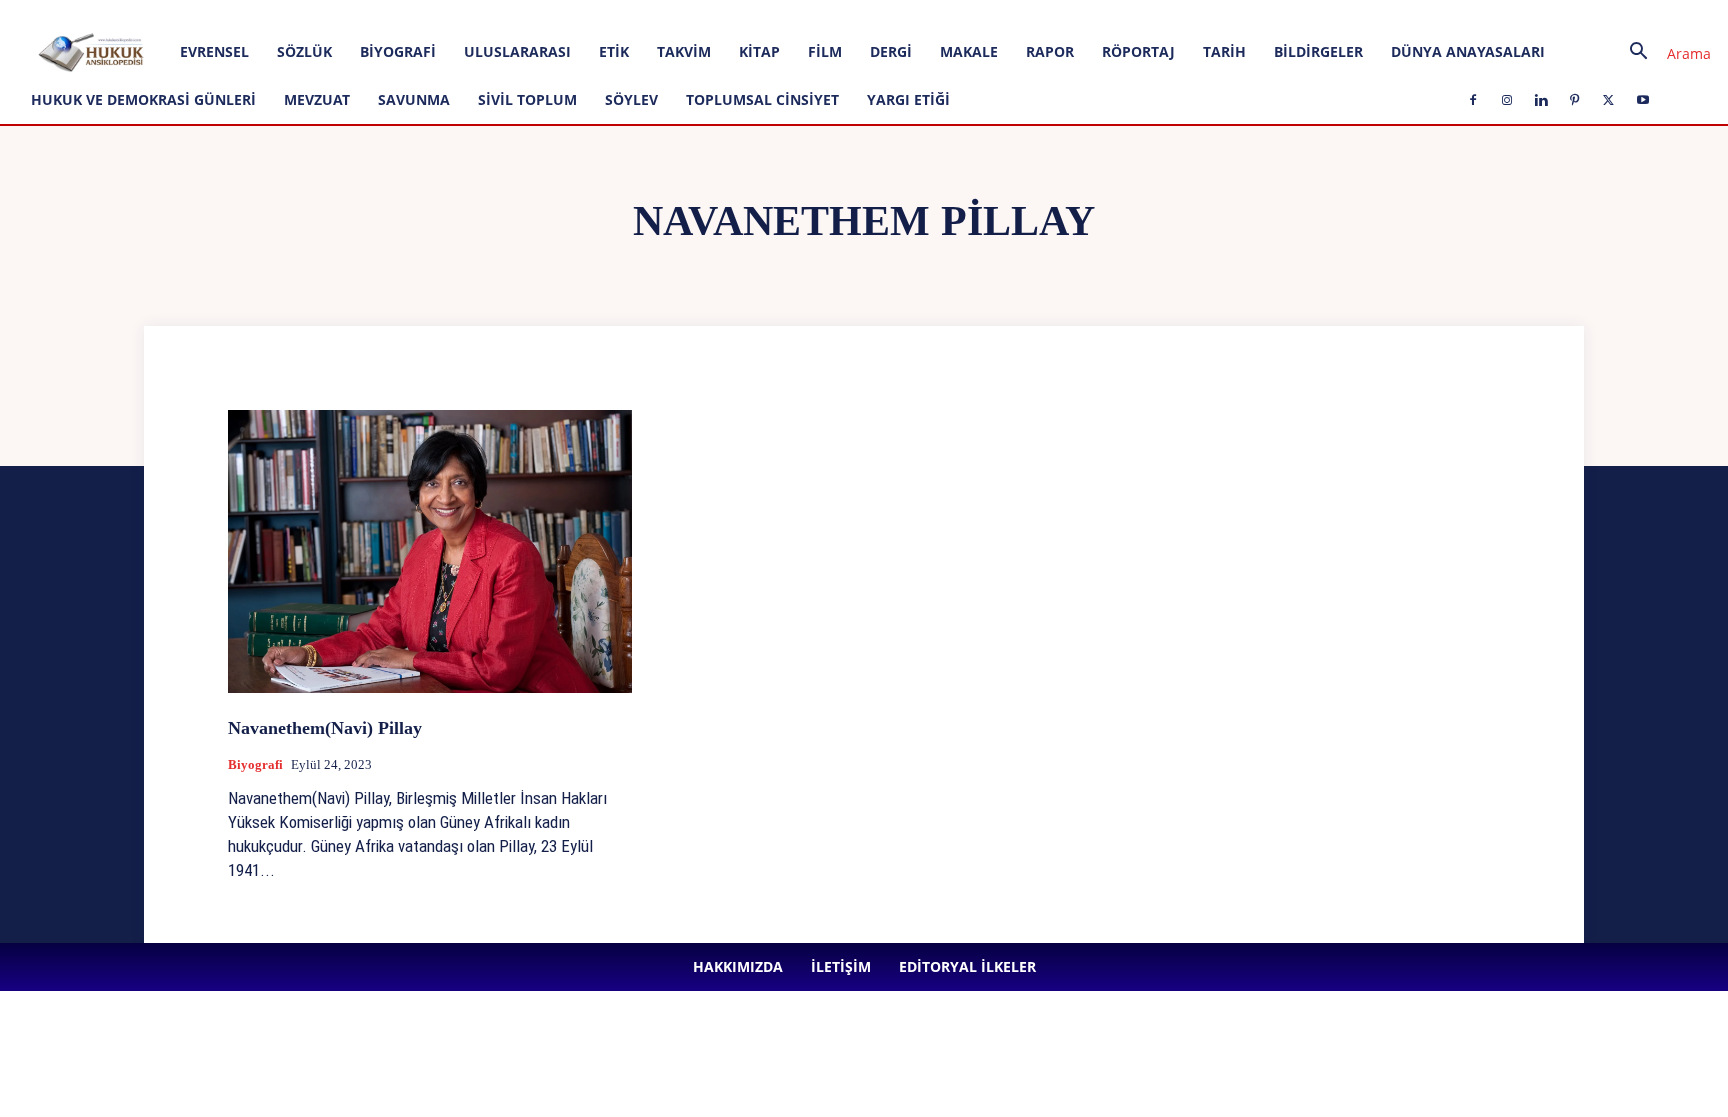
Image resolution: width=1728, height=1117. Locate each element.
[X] (590, 14)
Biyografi (398, 51)
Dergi (891, 51)
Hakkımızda (226, 13)
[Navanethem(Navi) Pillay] (430, 551)
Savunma (414, 99)
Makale (969, 51)
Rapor (1050, 51)
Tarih (1224, 51)
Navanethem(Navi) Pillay (325, 728)
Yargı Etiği (908, 99)
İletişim (293, 13)
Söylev (631, 99)
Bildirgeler (1318, 51)
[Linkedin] (524, 14)
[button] (1663, 53)
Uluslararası (517, 51)
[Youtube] (623, 14)
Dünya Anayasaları (1468, 51)
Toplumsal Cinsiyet (762, 99)
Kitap (759, 51)
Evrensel (214, 51)
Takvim (684, 51)
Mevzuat (317, 99)
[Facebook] (458, 14)
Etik (614, 51)
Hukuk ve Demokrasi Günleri (143, 99)
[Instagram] (491, 14)
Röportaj (1138, 51)
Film (825, 51)
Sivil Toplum (527, 99)
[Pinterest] (557, 14)
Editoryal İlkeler (371, 13)
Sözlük (304, 51)
